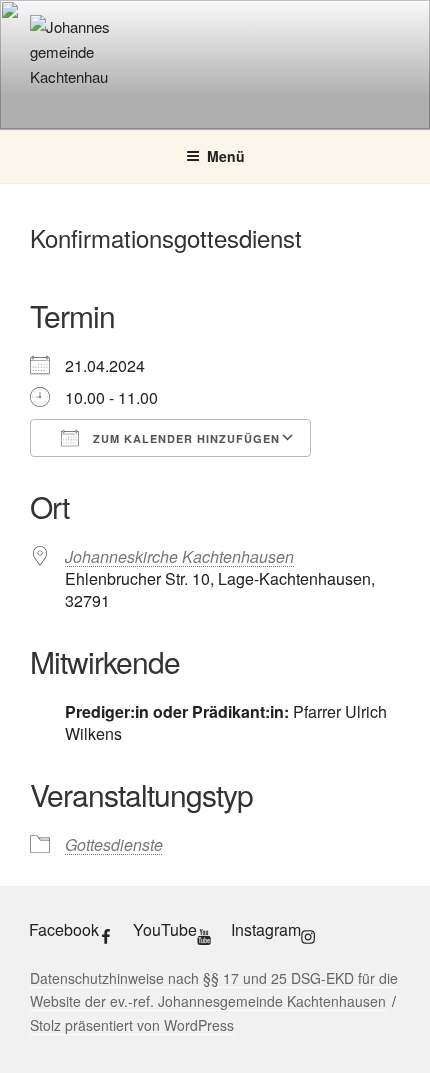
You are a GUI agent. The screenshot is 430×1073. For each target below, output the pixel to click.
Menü (226, 156)
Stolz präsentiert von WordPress (132, 1025)
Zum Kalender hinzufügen (184, 438)
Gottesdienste (114, 844)
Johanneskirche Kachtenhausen (179, 556)
